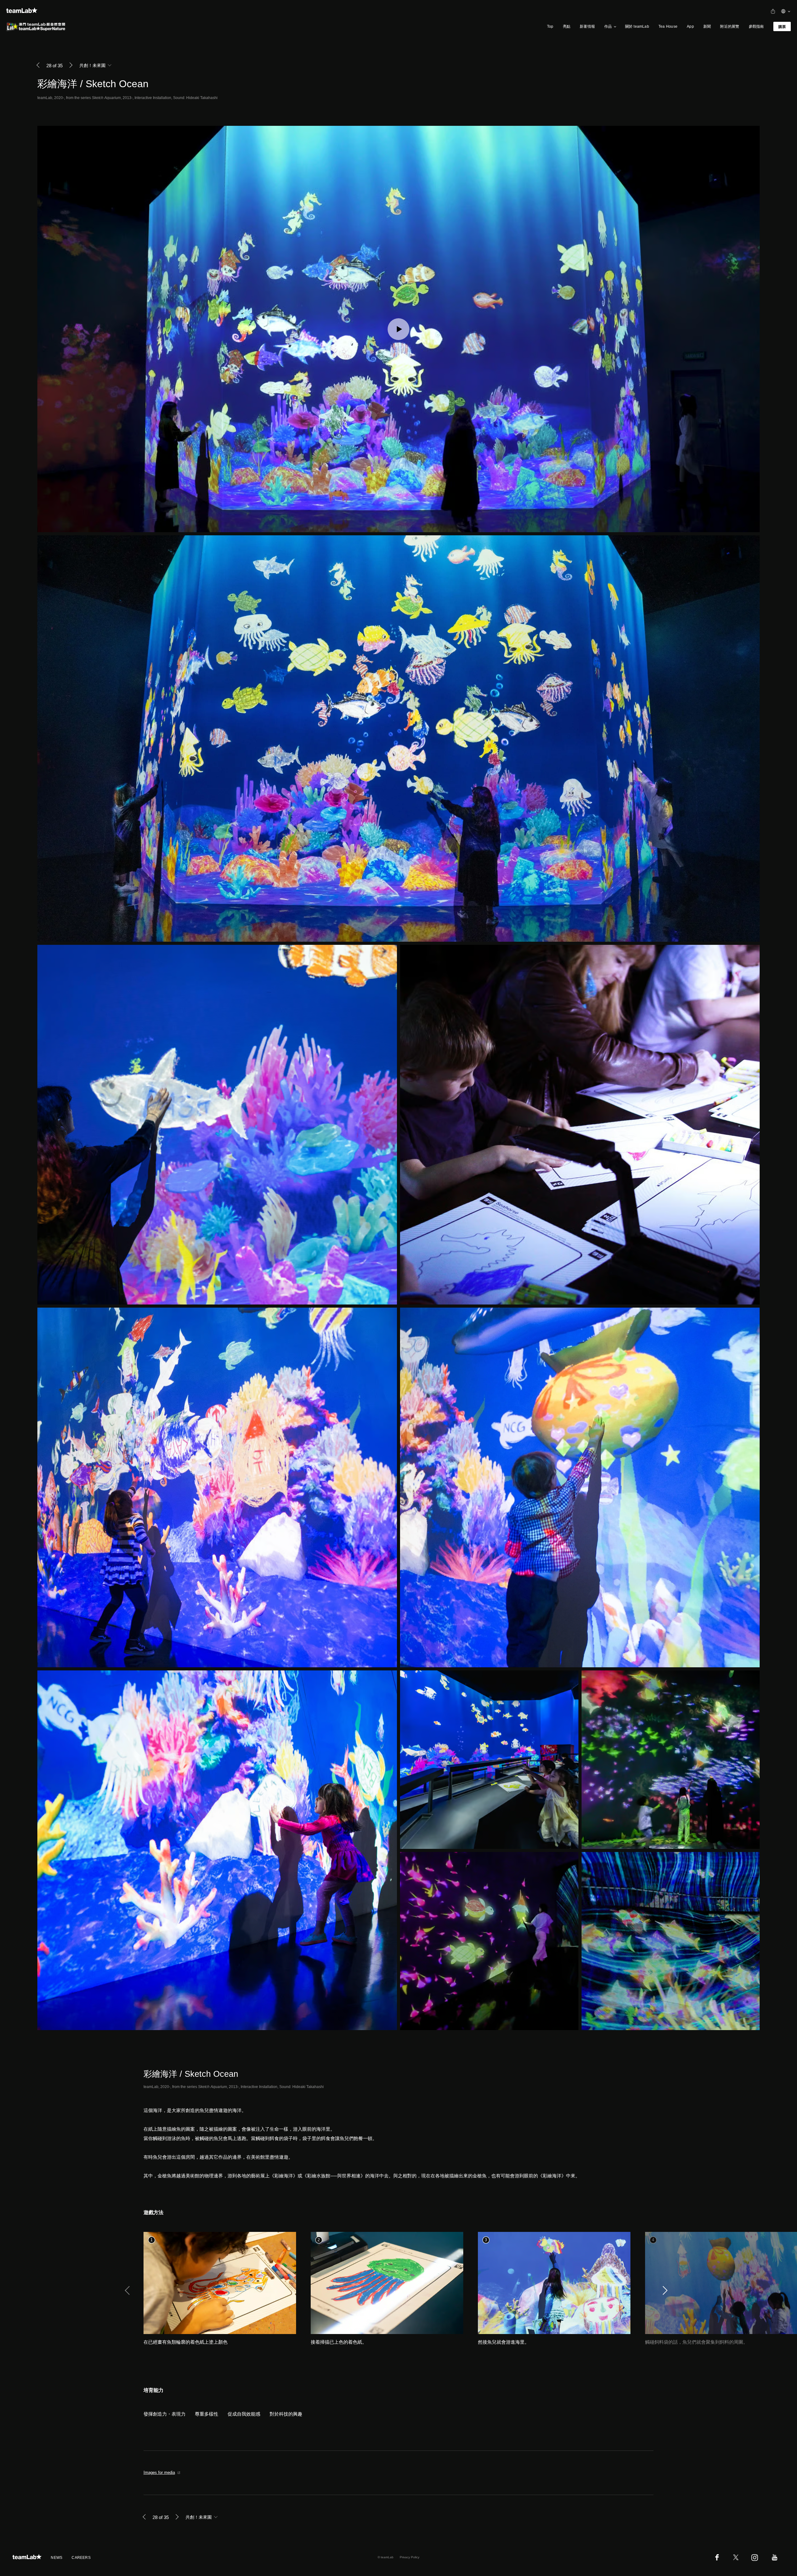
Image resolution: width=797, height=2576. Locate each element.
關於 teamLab (637, 26)
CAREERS (81, 2558)
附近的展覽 (730, 26)
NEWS (57, 2558)
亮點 (567, 26)
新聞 (707, 26)
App (690, 26)
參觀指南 (756, 26)
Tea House (668, 26)
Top (550, 26)
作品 (608, 26)
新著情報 (587, 26)
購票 (782, 27)
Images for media (159, 2472)
